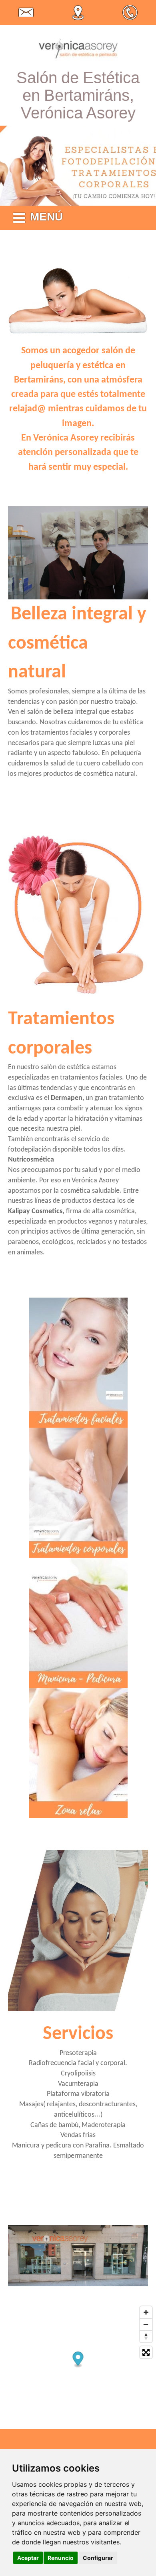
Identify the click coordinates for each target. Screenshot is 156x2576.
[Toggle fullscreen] (146, 2352)
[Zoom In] (146, 2312)
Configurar (98, 2558)
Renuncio (61, 2558)
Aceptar (28, 2558)
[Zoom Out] (146, 2324)
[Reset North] (146, 2336)
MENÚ (46, 217)
